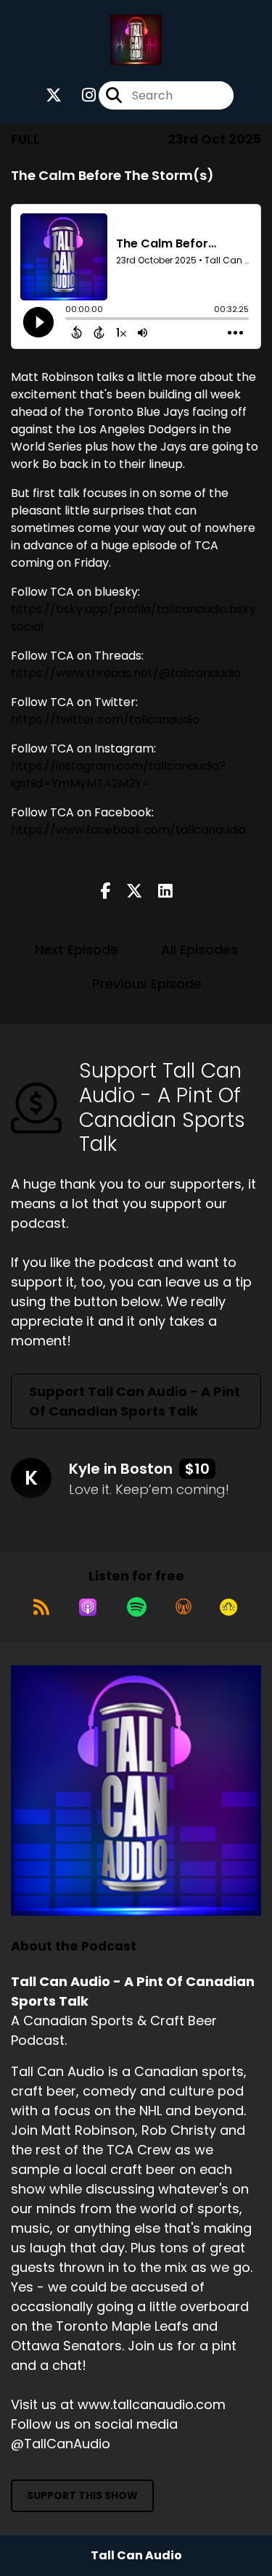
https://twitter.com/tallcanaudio (105, 719)
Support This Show (82, 2495)
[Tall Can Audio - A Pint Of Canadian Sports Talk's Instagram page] (80, 95)
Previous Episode (147, 984)
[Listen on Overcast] (184, 1607)
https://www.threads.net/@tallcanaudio (126, 673)
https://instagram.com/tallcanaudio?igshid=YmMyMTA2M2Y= (118, 775)
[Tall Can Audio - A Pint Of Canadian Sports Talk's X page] (54, 95)
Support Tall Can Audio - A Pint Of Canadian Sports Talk (135, 1401)
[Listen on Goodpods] (228, 1607)
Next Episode (77, 949)
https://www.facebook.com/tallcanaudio (128, 830)
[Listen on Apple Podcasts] (88, 1607)
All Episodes (199, 949)
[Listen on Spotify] (137, 1607)
